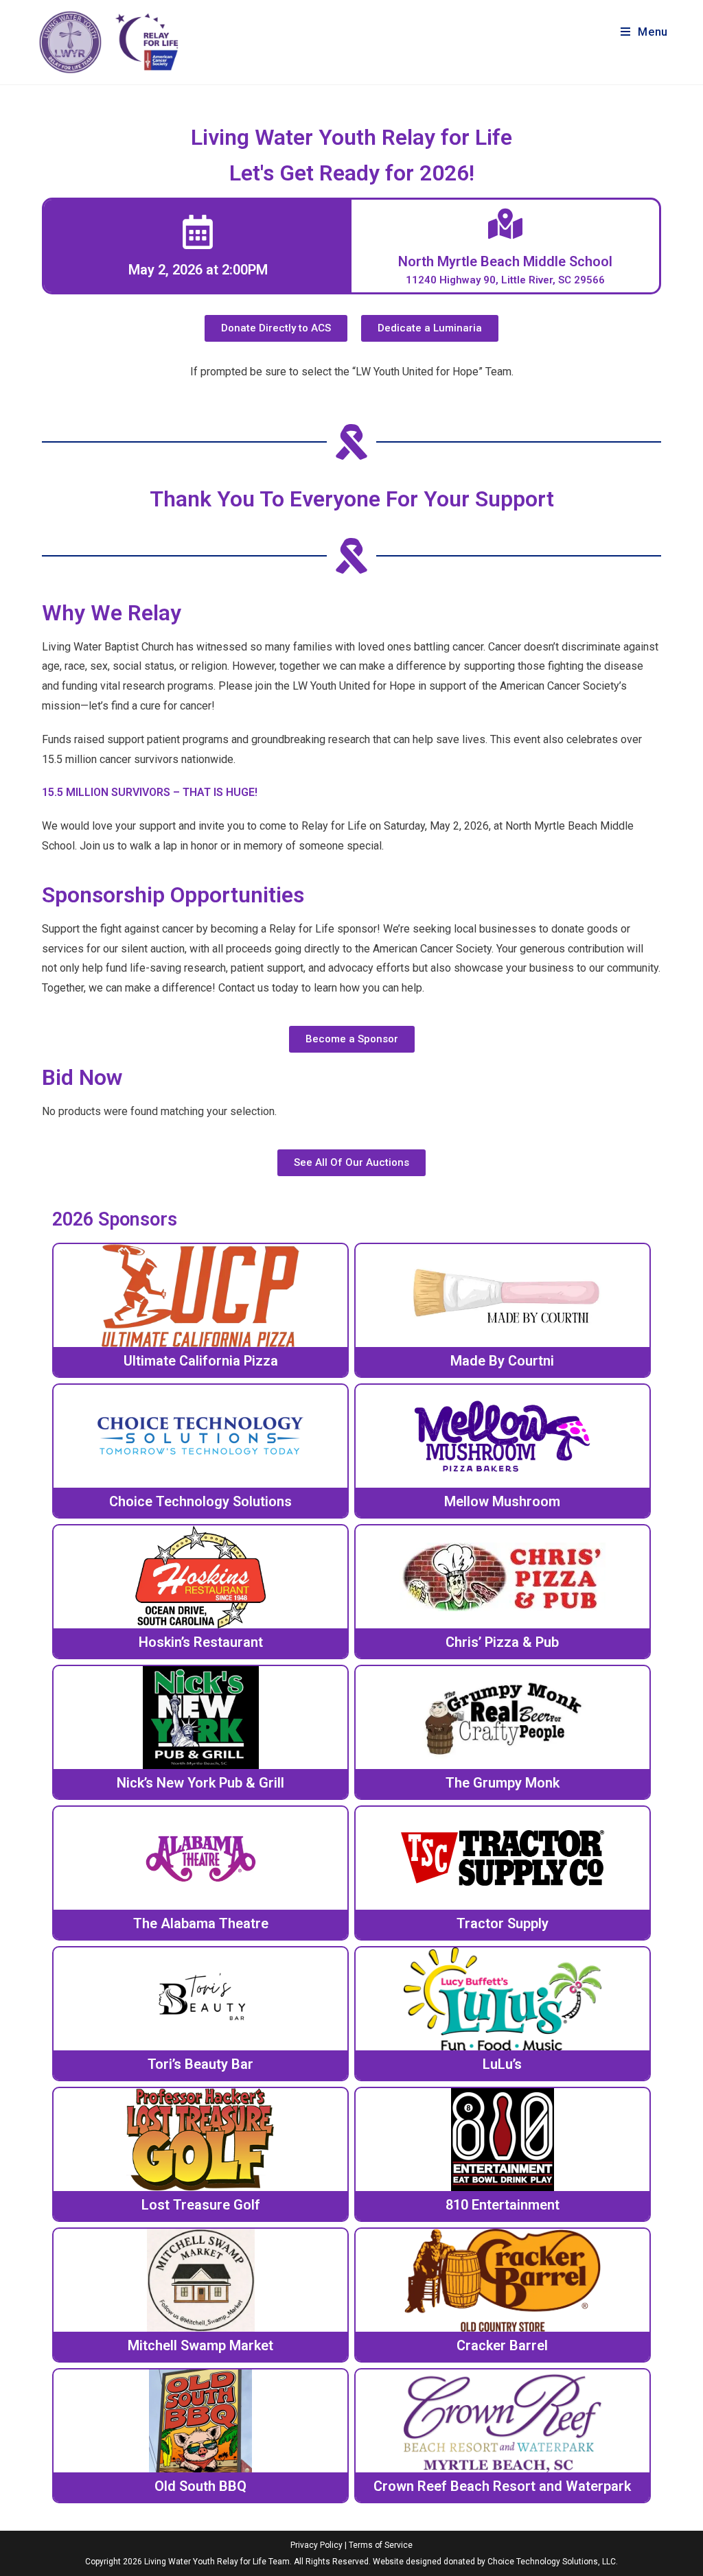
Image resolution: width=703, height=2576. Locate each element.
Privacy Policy (316, 2545)
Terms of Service (381, 2545)
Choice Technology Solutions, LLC (552, 2562)
